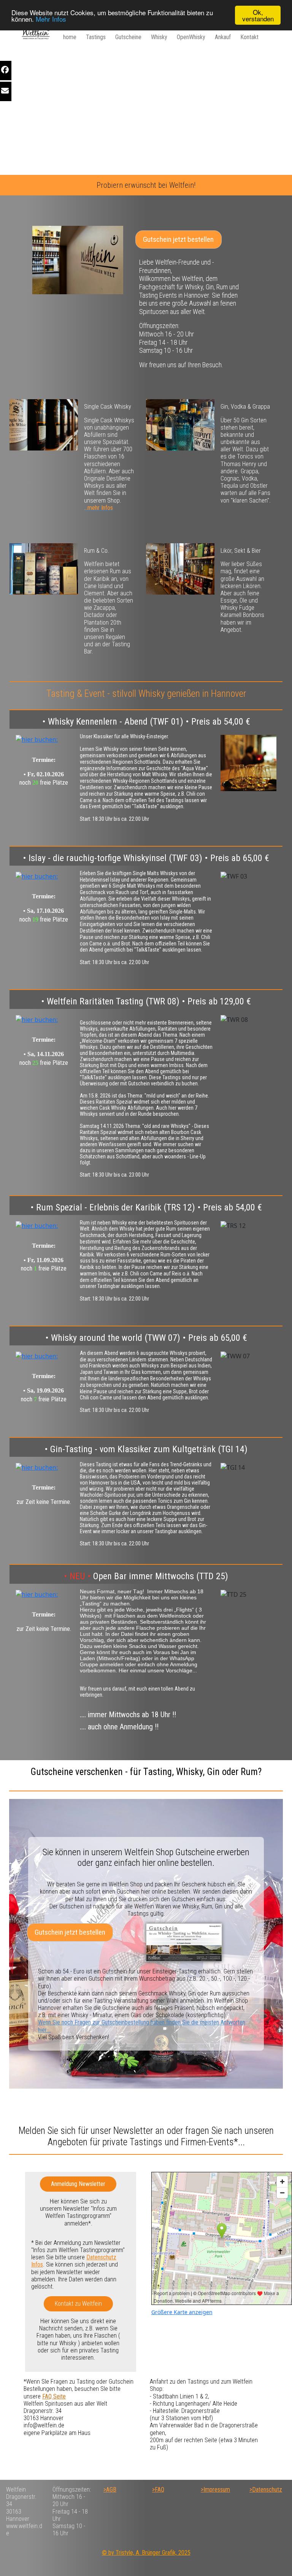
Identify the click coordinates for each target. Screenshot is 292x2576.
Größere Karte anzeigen (182, 2312)
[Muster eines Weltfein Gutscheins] (184, 1942)
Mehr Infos (51, 19)
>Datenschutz (266, 2490)
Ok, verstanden (258, 15)
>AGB (110, 2490)
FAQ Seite (54, 2396)
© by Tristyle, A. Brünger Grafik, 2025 (146, 2553)
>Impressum (215, 2490)
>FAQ (158, 2490)
